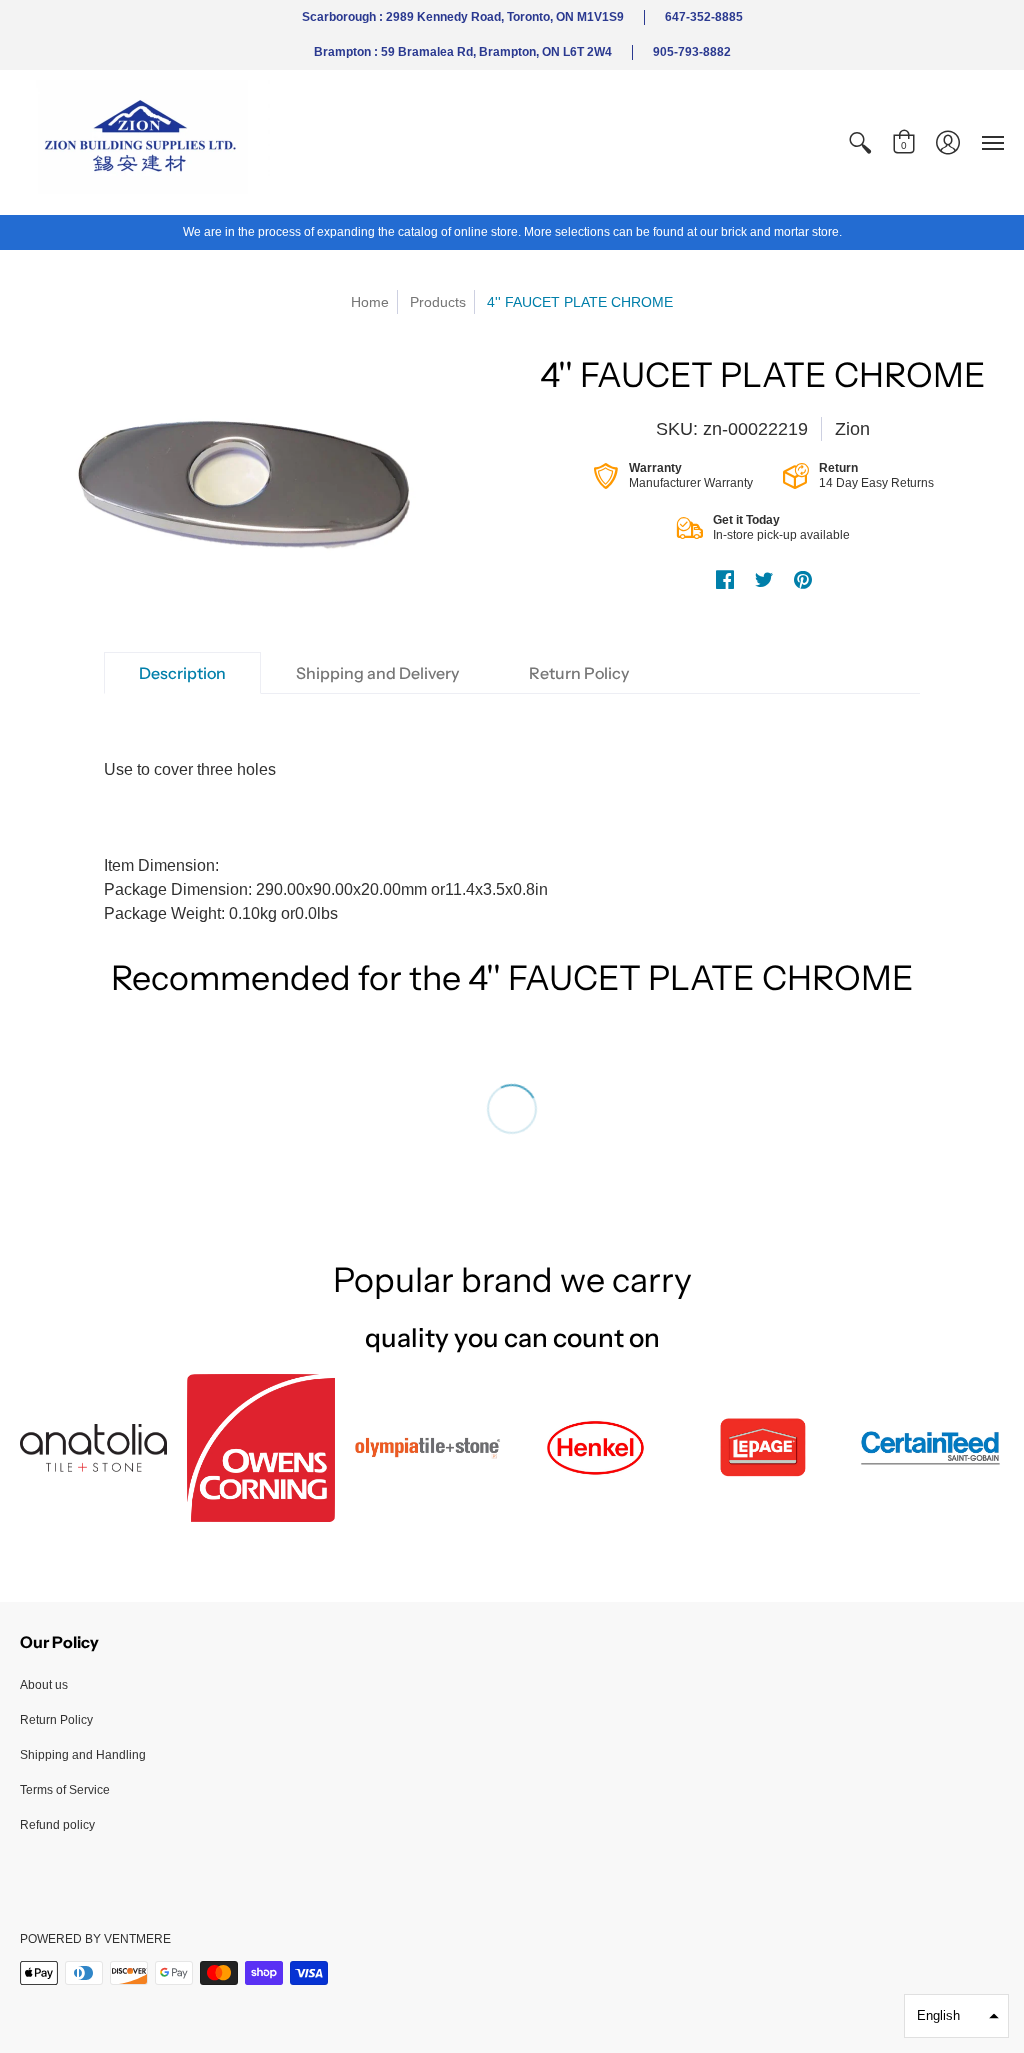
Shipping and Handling (83, 1755)
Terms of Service (65, 1790)
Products (438, 302)
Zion (852, 429)
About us (44, 1685)
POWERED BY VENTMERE (95, 1939)
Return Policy (56, 1720)
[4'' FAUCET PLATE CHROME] (261, 478)
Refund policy (57, 1825)
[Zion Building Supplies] (145, 142)
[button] (860, 142)
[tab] (182, 673)
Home (370, 302)
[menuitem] (860, 142)
